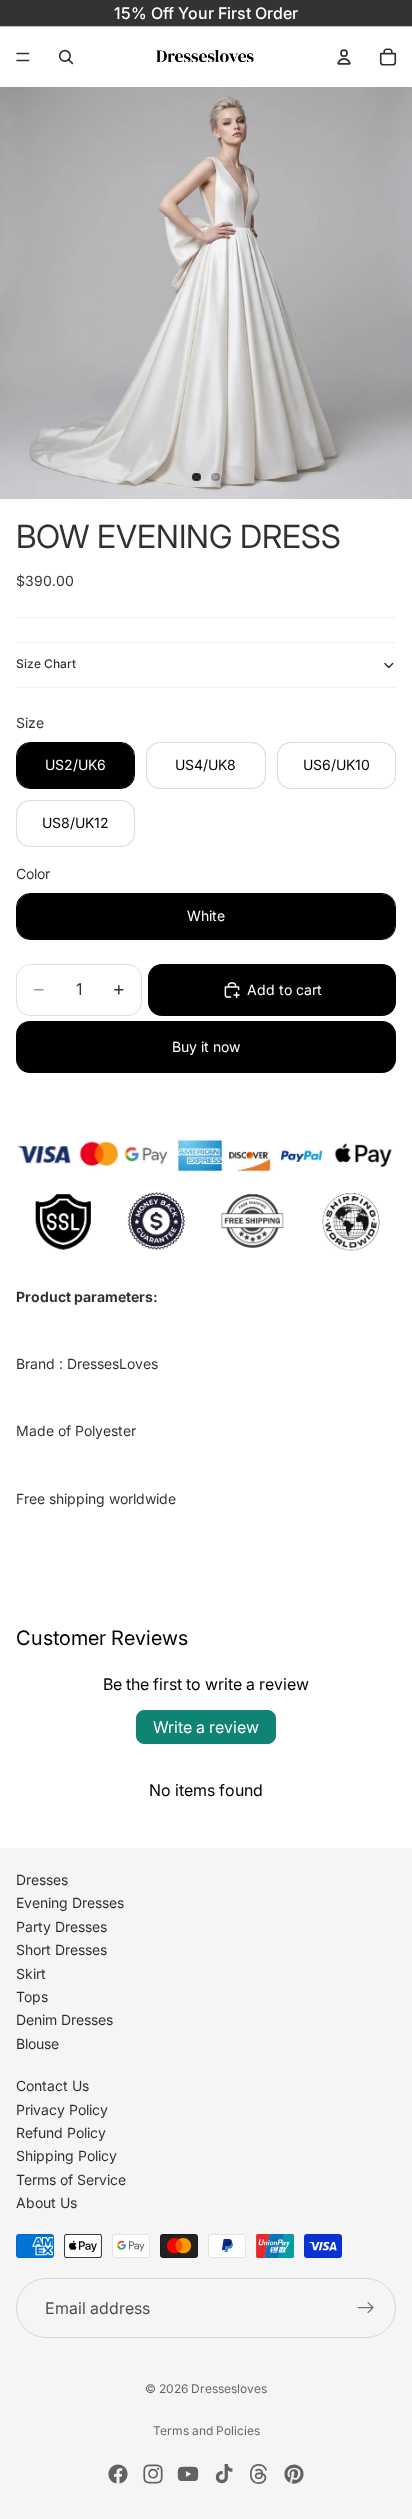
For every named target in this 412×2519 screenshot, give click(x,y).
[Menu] (23, 57)
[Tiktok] (224, 2474)
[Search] (66, 57)
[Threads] (259, 2474)
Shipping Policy (66, 2155)
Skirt (31, 1973)
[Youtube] (188, 2474)
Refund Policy (61, 2132)
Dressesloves (229, 2388)
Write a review (206, 1727)
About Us (46, 2202)
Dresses (42, 1879)
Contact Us (52, 2085)
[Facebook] (118, 2474)
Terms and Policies (206, 2430)
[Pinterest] (294, 2474)
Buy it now (206, 1046)
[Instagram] (153, 2474)
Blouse (37, 2043)
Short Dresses (61, 1949)
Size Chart (46, 663)
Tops (32, 1996)
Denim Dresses (64, 2019)
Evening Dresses (70, 1902)
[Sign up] (366, 2308)
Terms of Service (71, 2179)
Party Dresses (61, 1926)
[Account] (344, 57)
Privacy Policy (62, 2109)
